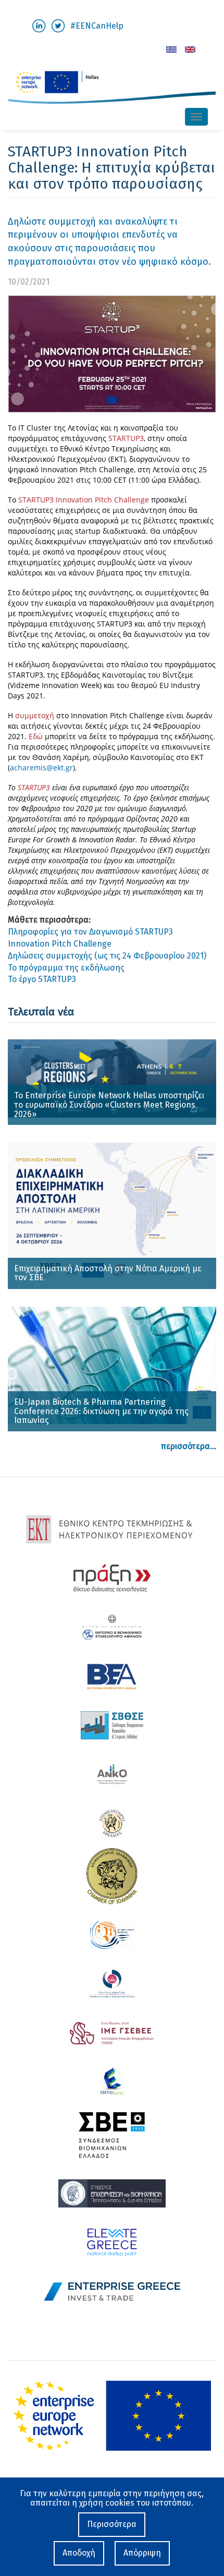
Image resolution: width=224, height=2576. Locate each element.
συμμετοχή (36, 715)
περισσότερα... (189, 1446)
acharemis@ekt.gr (41, 768)
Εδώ (36, 736)
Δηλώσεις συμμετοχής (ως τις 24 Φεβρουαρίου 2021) (107, 956)
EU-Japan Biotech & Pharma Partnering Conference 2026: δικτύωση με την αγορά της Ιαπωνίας (101, 1411)
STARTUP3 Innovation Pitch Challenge (84, 500)
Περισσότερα (112, 2524)
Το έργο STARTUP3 (42, 979)
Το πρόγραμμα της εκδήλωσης (66, 968)
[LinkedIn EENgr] (39, 25)
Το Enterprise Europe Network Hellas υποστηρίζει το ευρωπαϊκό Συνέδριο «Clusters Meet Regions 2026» (109, 1105)
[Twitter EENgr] (58, 25)
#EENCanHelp (97, 26)
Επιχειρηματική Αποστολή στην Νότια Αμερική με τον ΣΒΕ (108, 1273)
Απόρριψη (142, 2553)
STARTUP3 (126, 438)
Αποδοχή (79, 2553)
